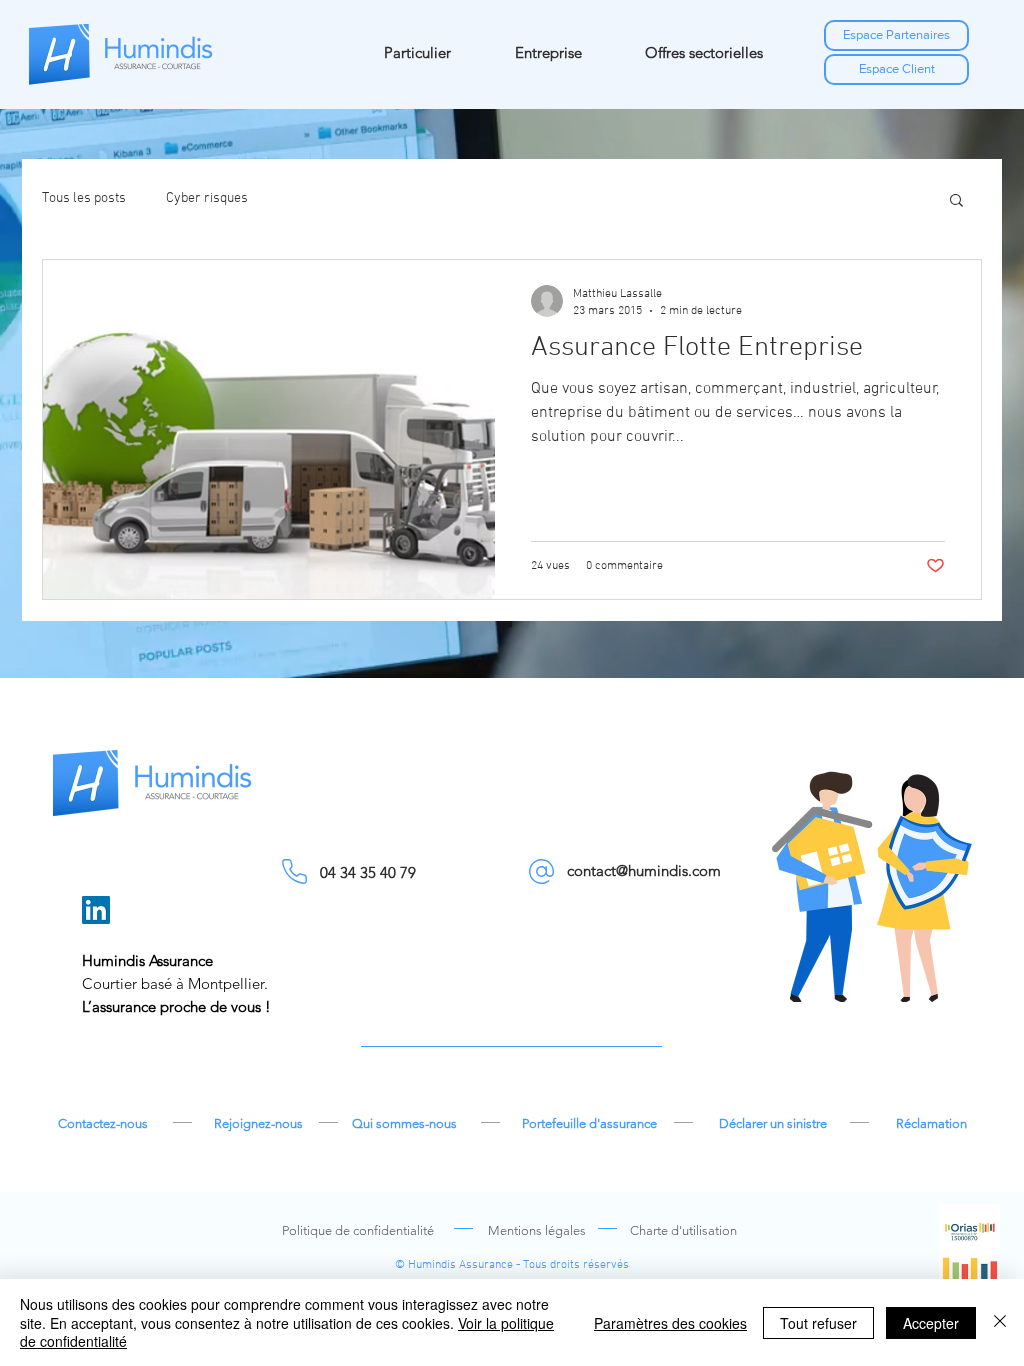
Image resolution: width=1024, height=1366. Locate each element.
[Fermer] (1000, 1322)
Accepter (931, 1323)
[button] (956, 201)
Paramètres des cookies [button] (670, 1323)
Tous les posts (84, 198)
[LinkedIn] (96, 910)
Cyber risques (207, 198)
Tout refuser (818, 1323)
